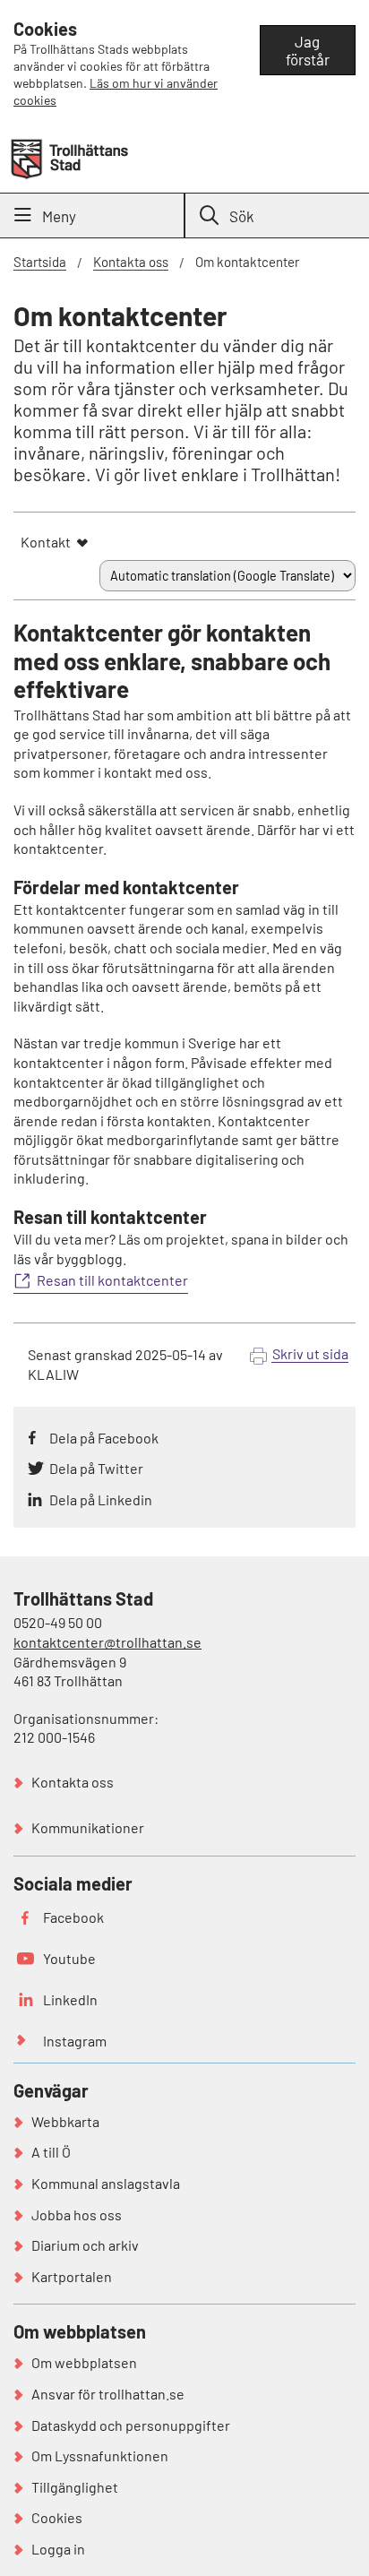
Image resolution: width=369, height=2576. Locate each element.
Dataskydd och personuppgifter (131, 2425)
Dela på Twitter (96, 1468)
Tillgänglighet (75, 2487)
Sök (242, 216)
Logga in (58, 2549)
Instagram (75, 2041)
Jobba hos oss (77, 2214)
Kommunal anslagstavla (106, 2183)
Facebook (73, 1917)
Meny (59, 216)
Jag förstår (308, 50)
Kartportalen (72, 2276)
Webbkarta (65, 2121)
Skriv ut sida (310, 1353)
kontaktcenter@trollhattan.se (107, 1642)
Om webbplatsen (84, 2362)
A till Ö (51, 2152)
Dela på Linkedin (101, 1499)
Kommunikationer (88, 1827)
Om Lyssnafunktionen (100, 2455)
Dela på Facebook (104, 1438)
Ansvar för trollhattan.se (108, 2394)
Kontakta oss (131, 262)
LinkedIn (70, 1999)
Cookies (57, 2517)
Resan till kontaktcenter (112, 1280)
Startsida (40, 262)
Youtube (69, 1958)
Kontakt (46, 542)
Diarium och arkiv (85, 2245)
